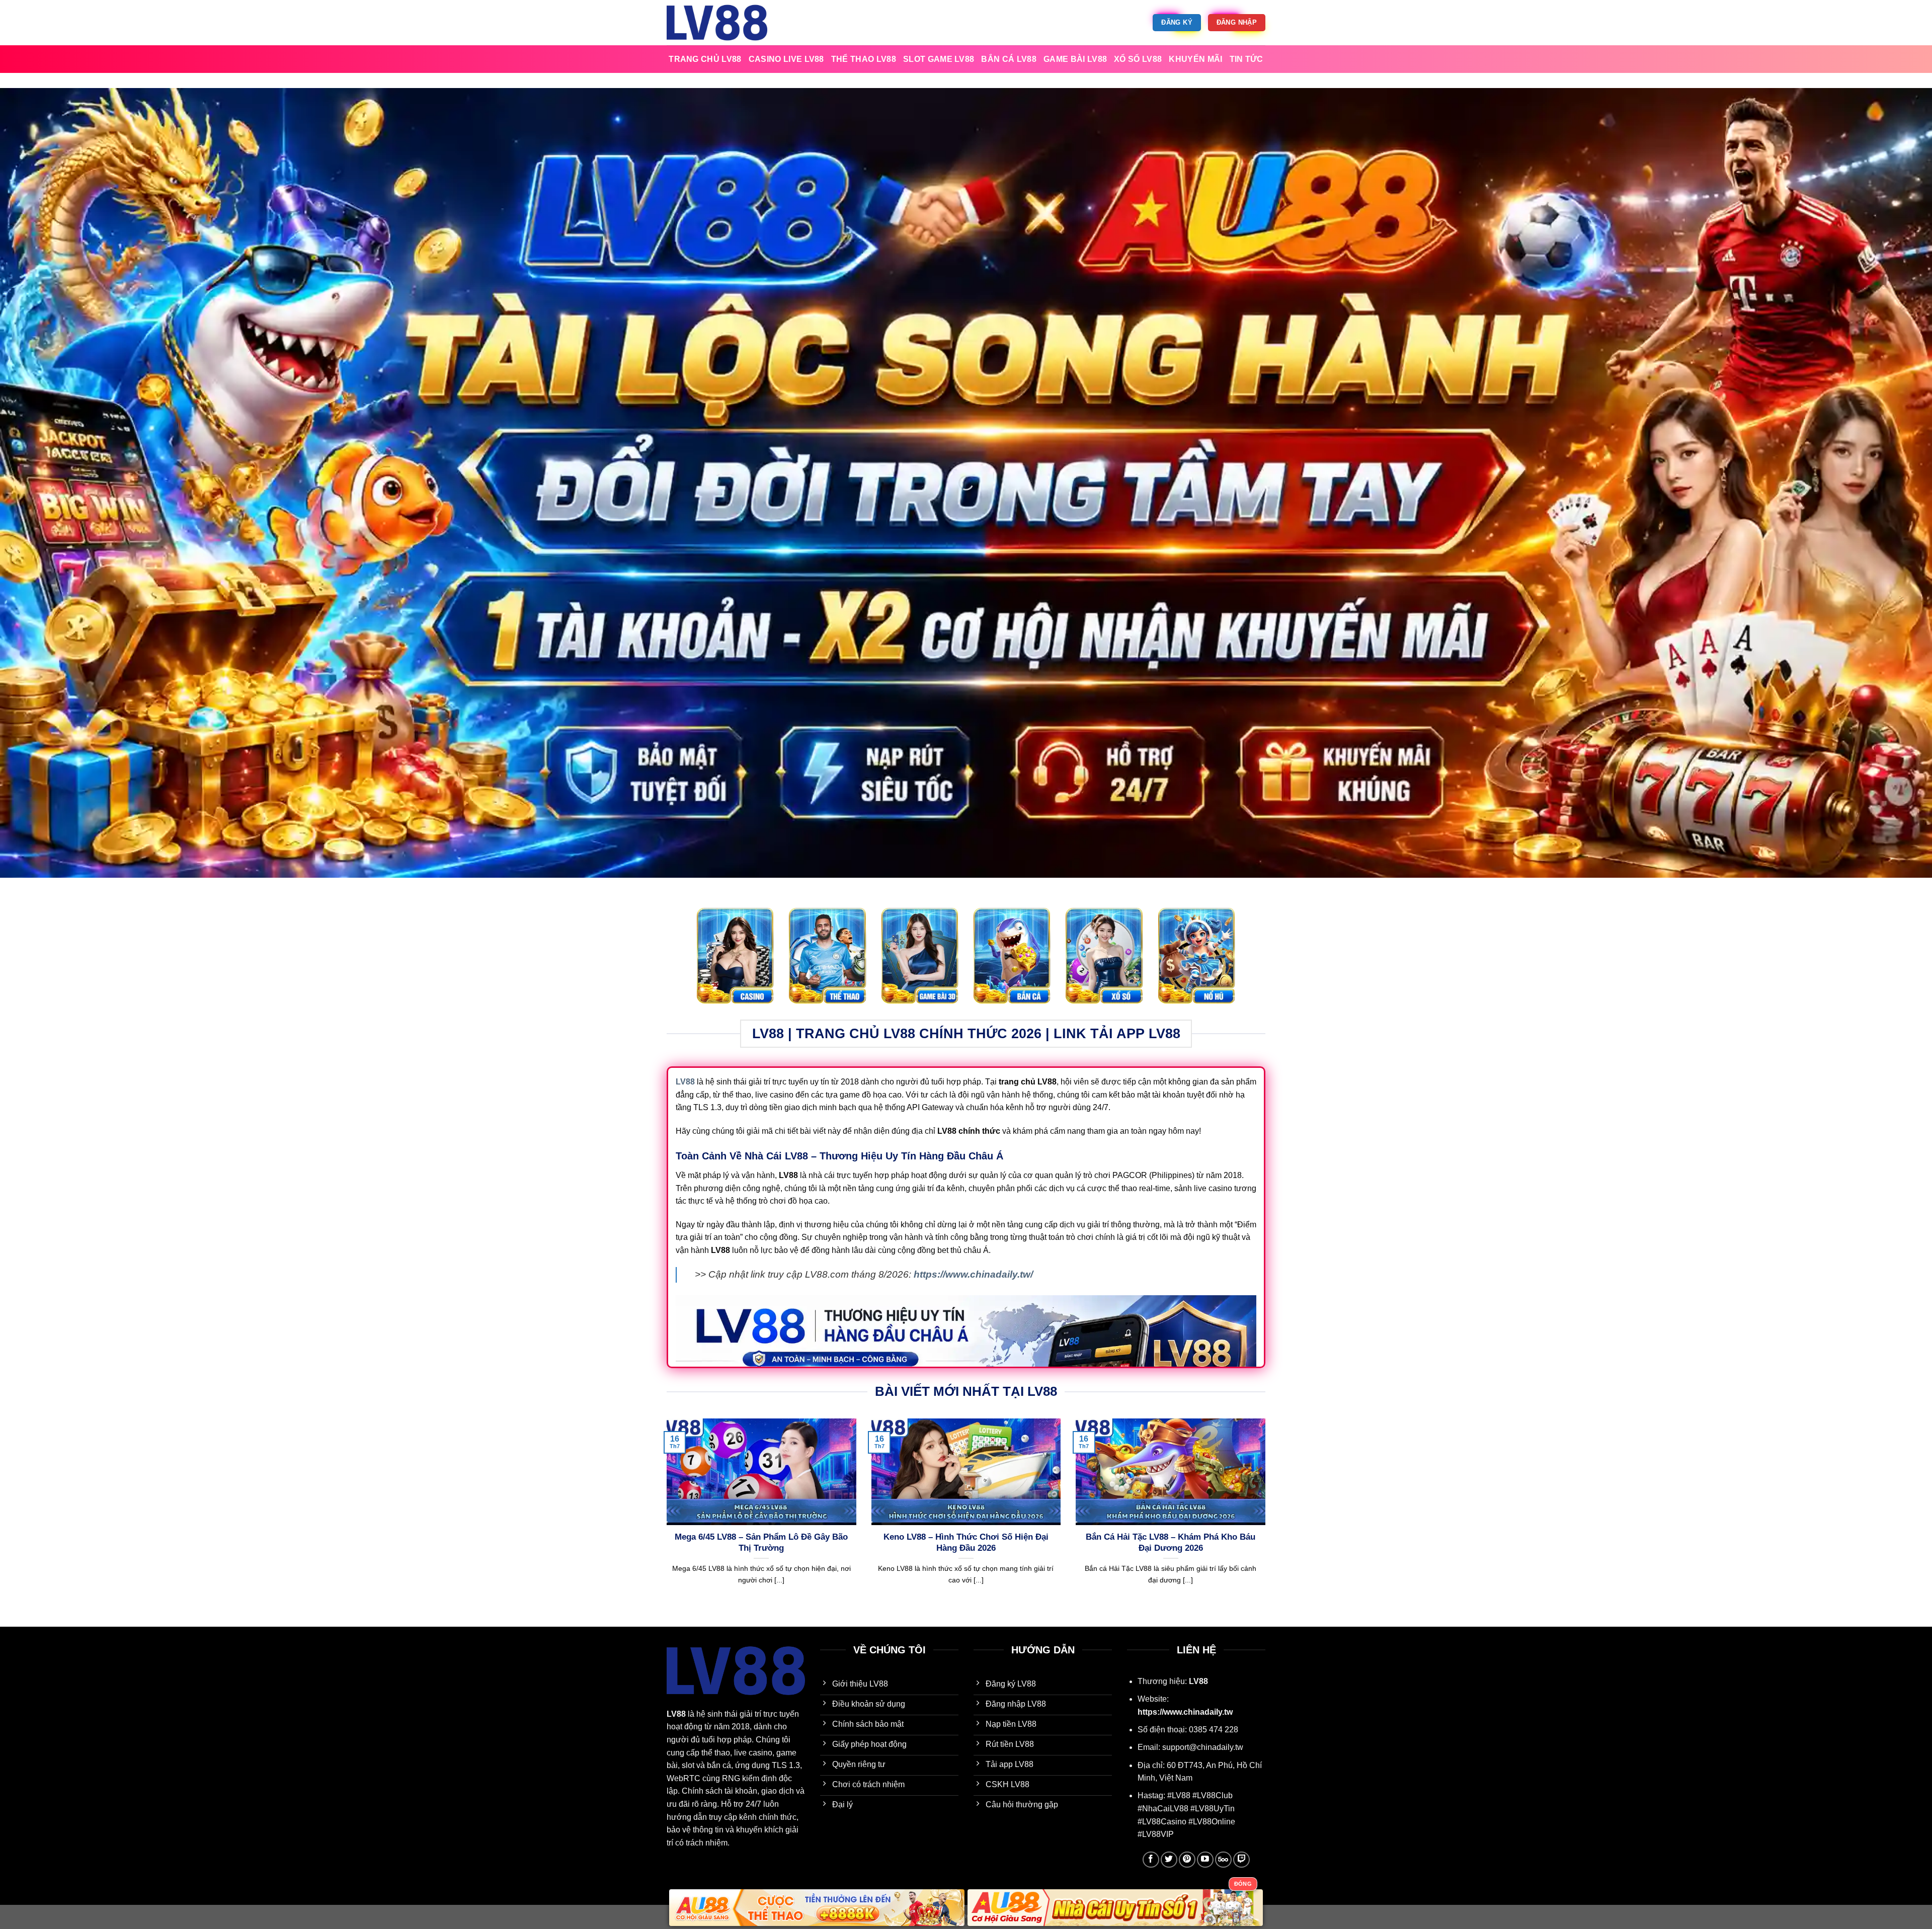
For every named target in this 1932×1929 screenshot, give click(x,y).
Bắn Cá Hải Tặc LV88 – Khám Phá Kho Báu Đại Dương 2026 (1171, 1542)
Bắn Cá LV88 (1009, 59)
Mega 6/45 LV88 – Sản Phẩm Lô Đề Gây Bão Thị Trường (761, 1542)
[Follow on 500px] (1223, 1860)
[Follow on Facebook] (1151, 1860)
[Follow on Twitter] (1169, 1860)
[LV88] (717, 22)
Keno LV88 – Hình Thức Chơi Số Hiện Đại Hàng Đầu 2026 (966, 1542)
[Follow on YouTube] (1205, 1860)
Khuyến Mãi (1195, 59)
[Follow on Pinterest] (1187, 1860)
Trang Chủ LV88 (705, 59)
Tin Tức (1246, 59)
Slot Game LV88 (939, 59)
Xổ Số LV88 (1138, 59)
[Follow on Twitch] (1241, 1860)
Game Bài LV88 (1075, 59)
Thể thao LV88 (864, 59)
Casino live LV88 (786, 59)
